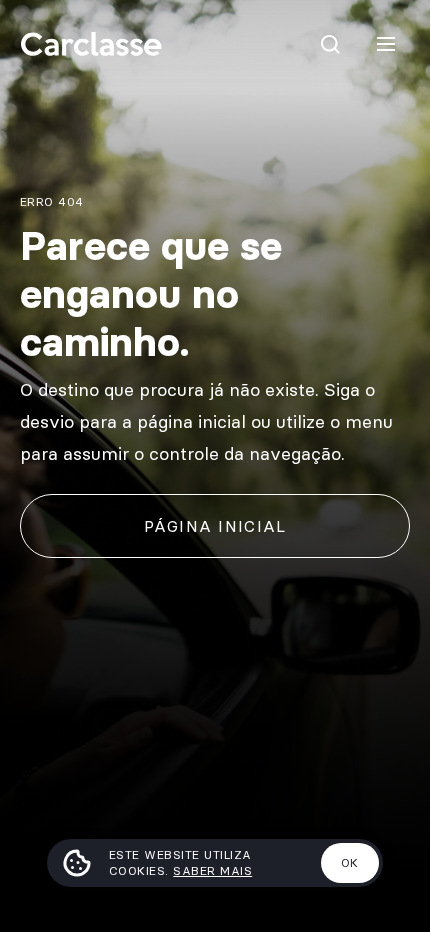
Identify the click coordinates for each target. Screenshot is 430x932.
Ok (350, 862)
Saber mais (212, 870)
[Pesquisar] (330, 44)
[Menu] (386, 44)
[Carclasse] (91, 44)
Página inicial (215, 526)
